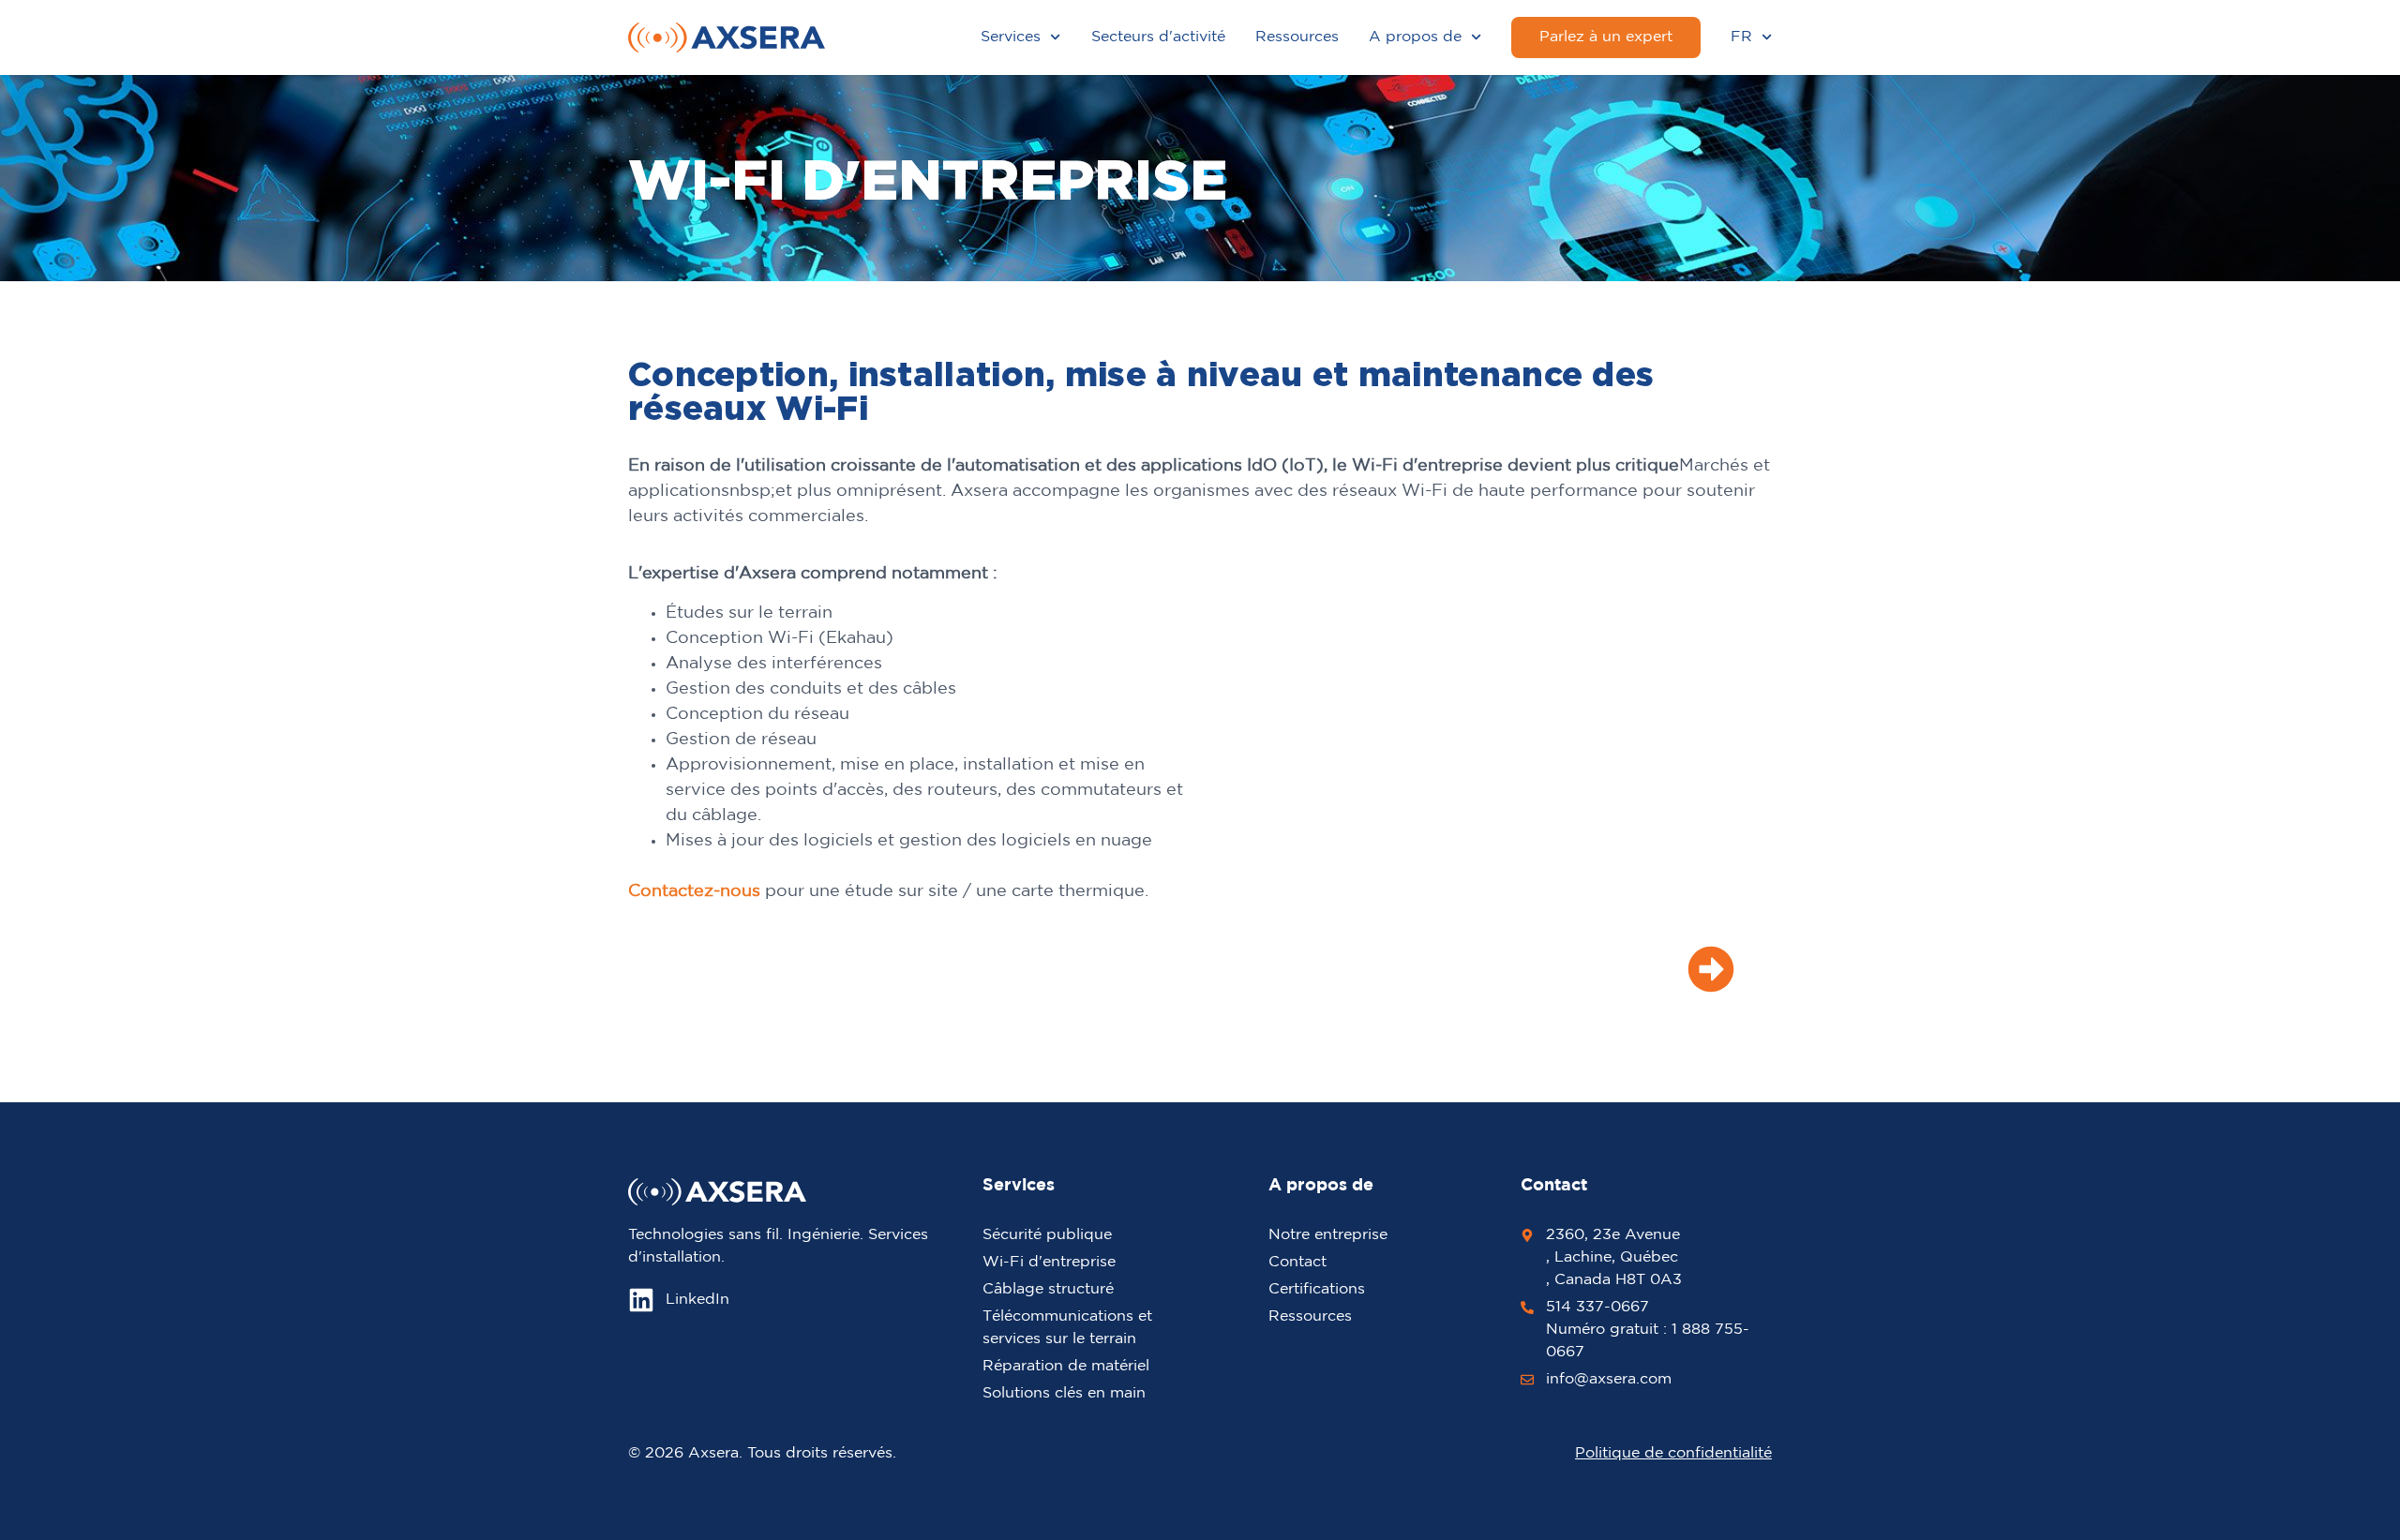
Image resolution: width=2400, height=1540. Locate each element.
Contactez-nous (694, 891)
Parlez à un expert (1606, 37)
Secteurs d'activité (1158, 37)
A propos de (1415, 37)
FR (1741, 37)
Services (1011, 37)
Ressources (1297, 37)
